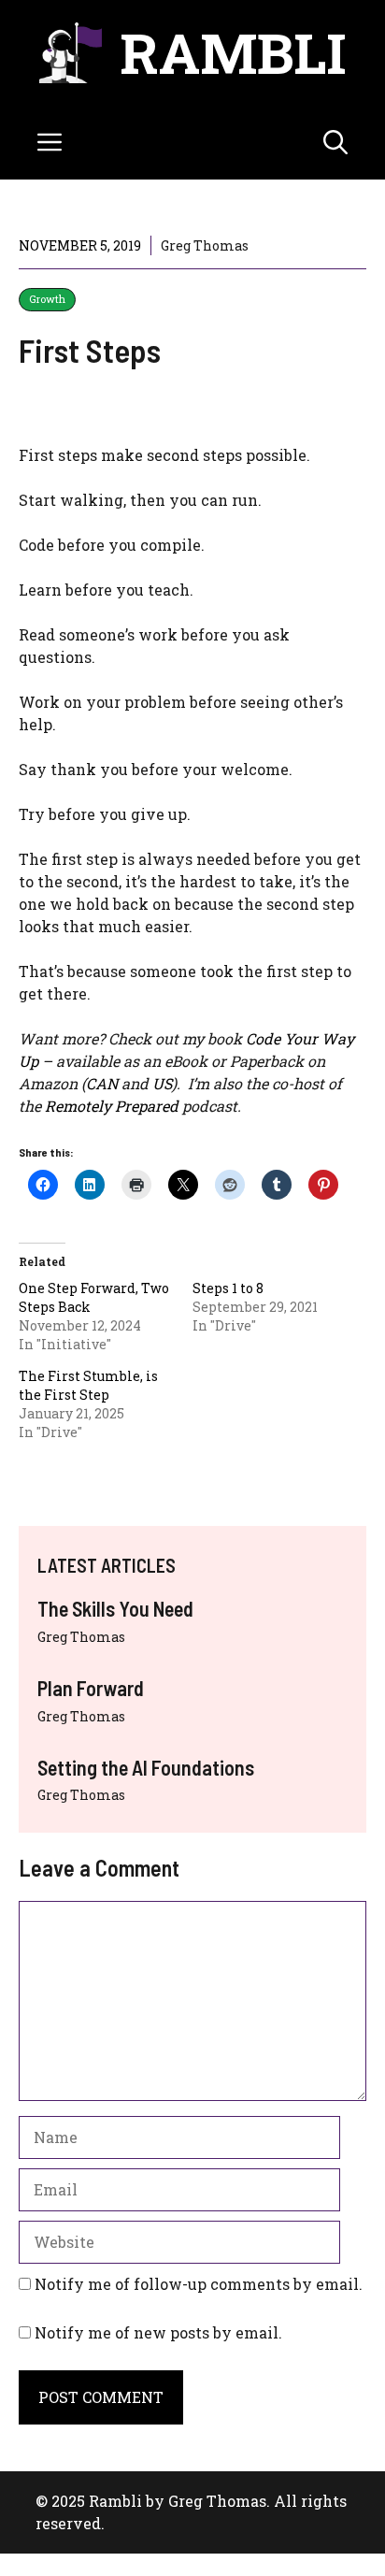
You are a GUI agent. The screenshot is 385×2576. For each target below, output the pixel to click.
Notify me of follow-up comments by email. (199, 2284)
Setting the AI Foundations (146, 1767)
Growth (47, 299)
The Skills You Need (115, 1608)
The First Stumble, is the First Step (88, 1385)
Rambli (233, 52)
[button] (335, 142)
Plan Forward (91, 1688)
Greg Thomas (81, 1637)
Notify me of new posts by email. (158, 2332)
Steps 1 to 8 (228, 1288)
